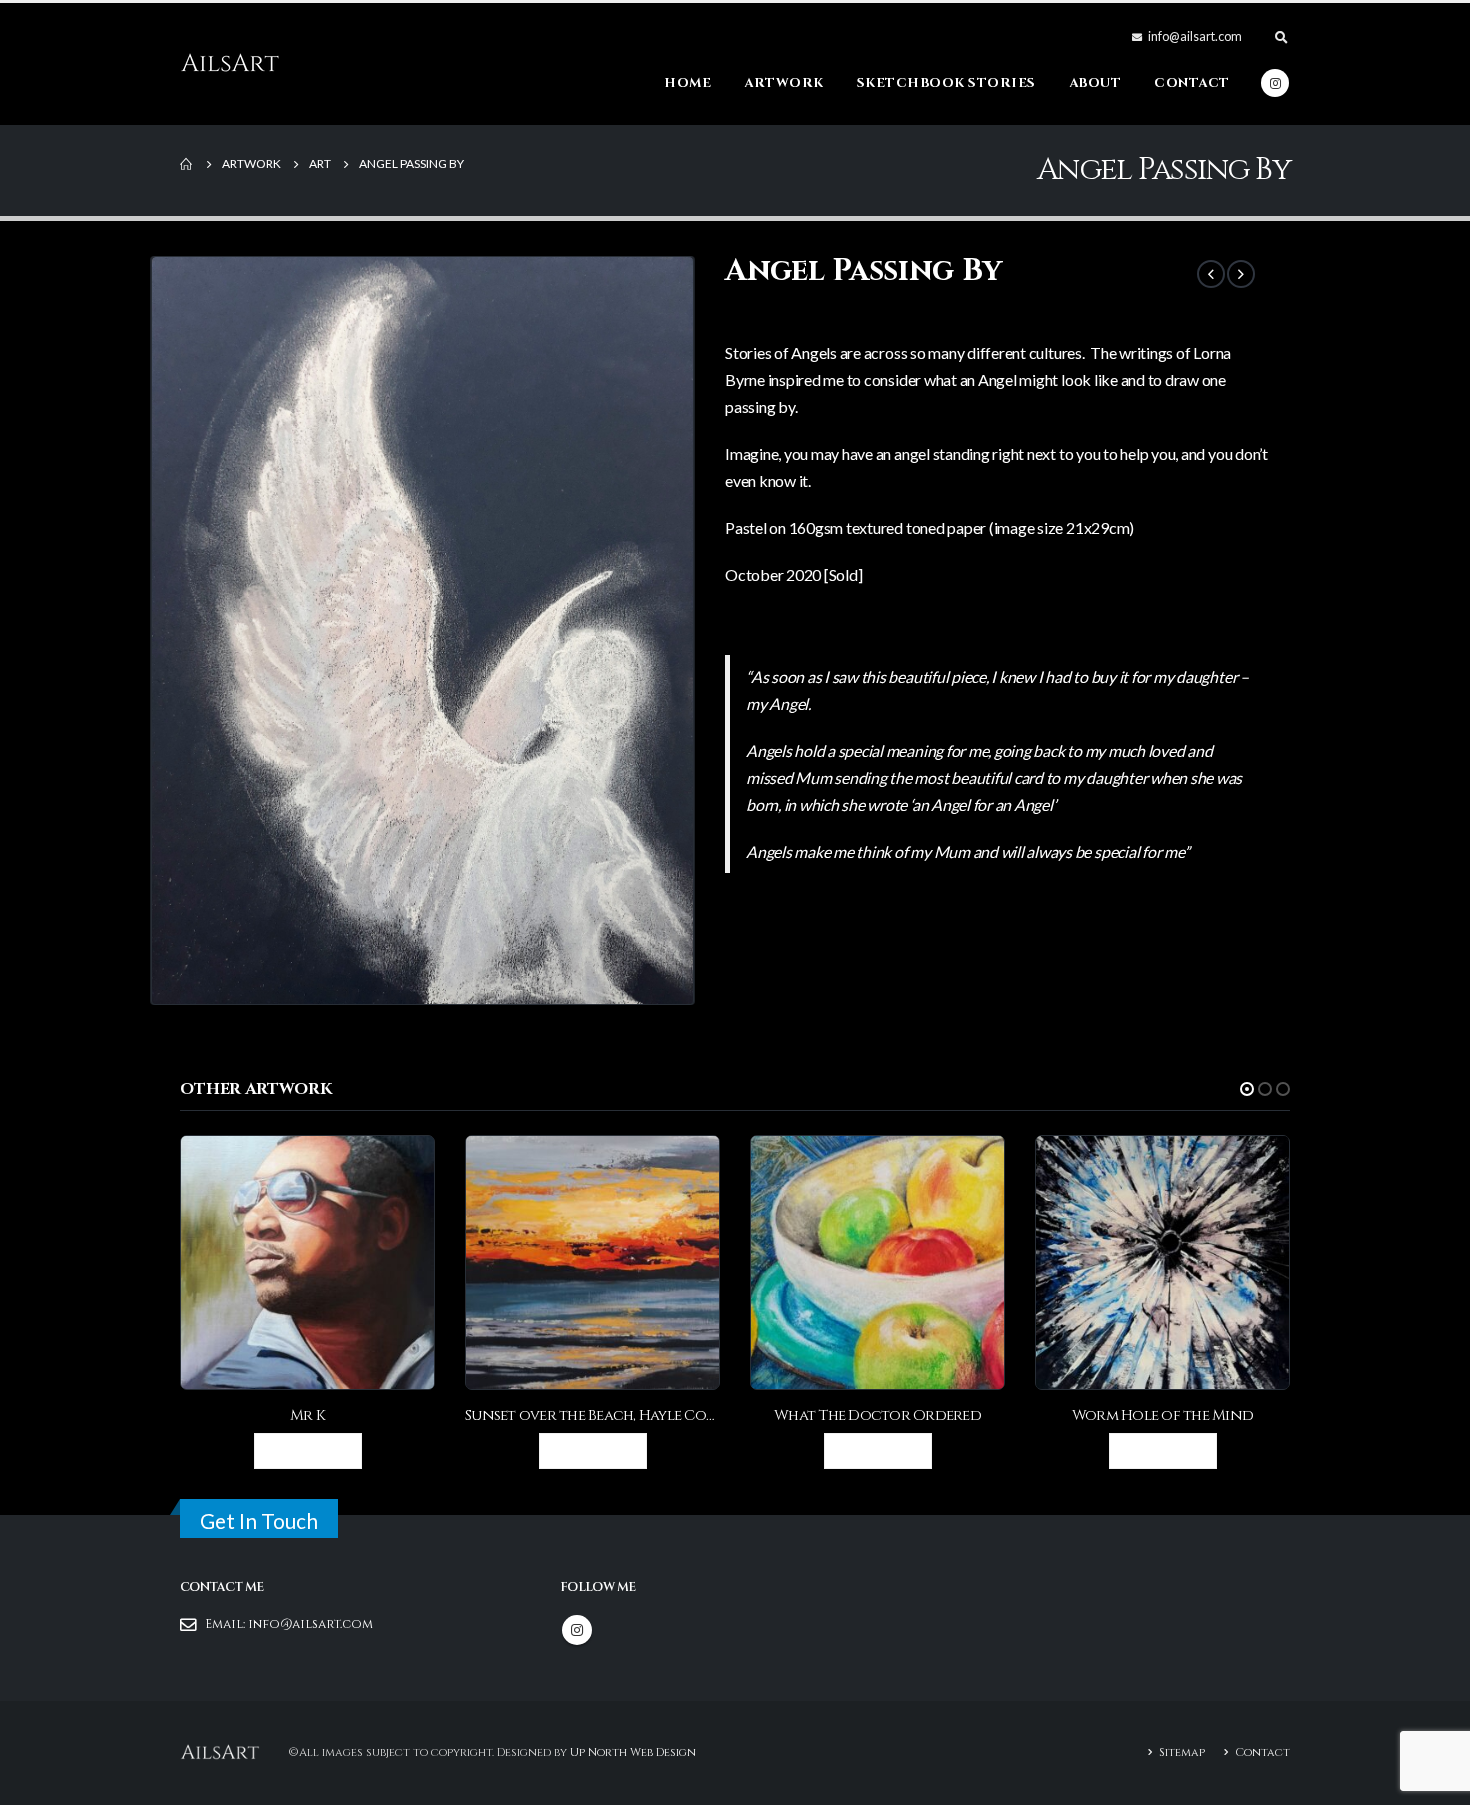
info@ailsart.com (310, 1624)
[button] (1247, 1089)
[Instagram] (1275, 83)
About (1095, 83)
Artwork (784, 83)
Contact (1192, 83)
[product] (307, 1262)
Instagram (577, 1630)
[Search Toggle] (1281, 37)
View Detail (316, 1450)
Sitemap (1182, 1752)
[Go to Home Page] (187, 164)
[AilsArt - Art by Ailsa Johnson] (230, 64)
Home (687, 83)
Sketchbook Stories (946, 83)
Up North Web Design (633, 1752)
